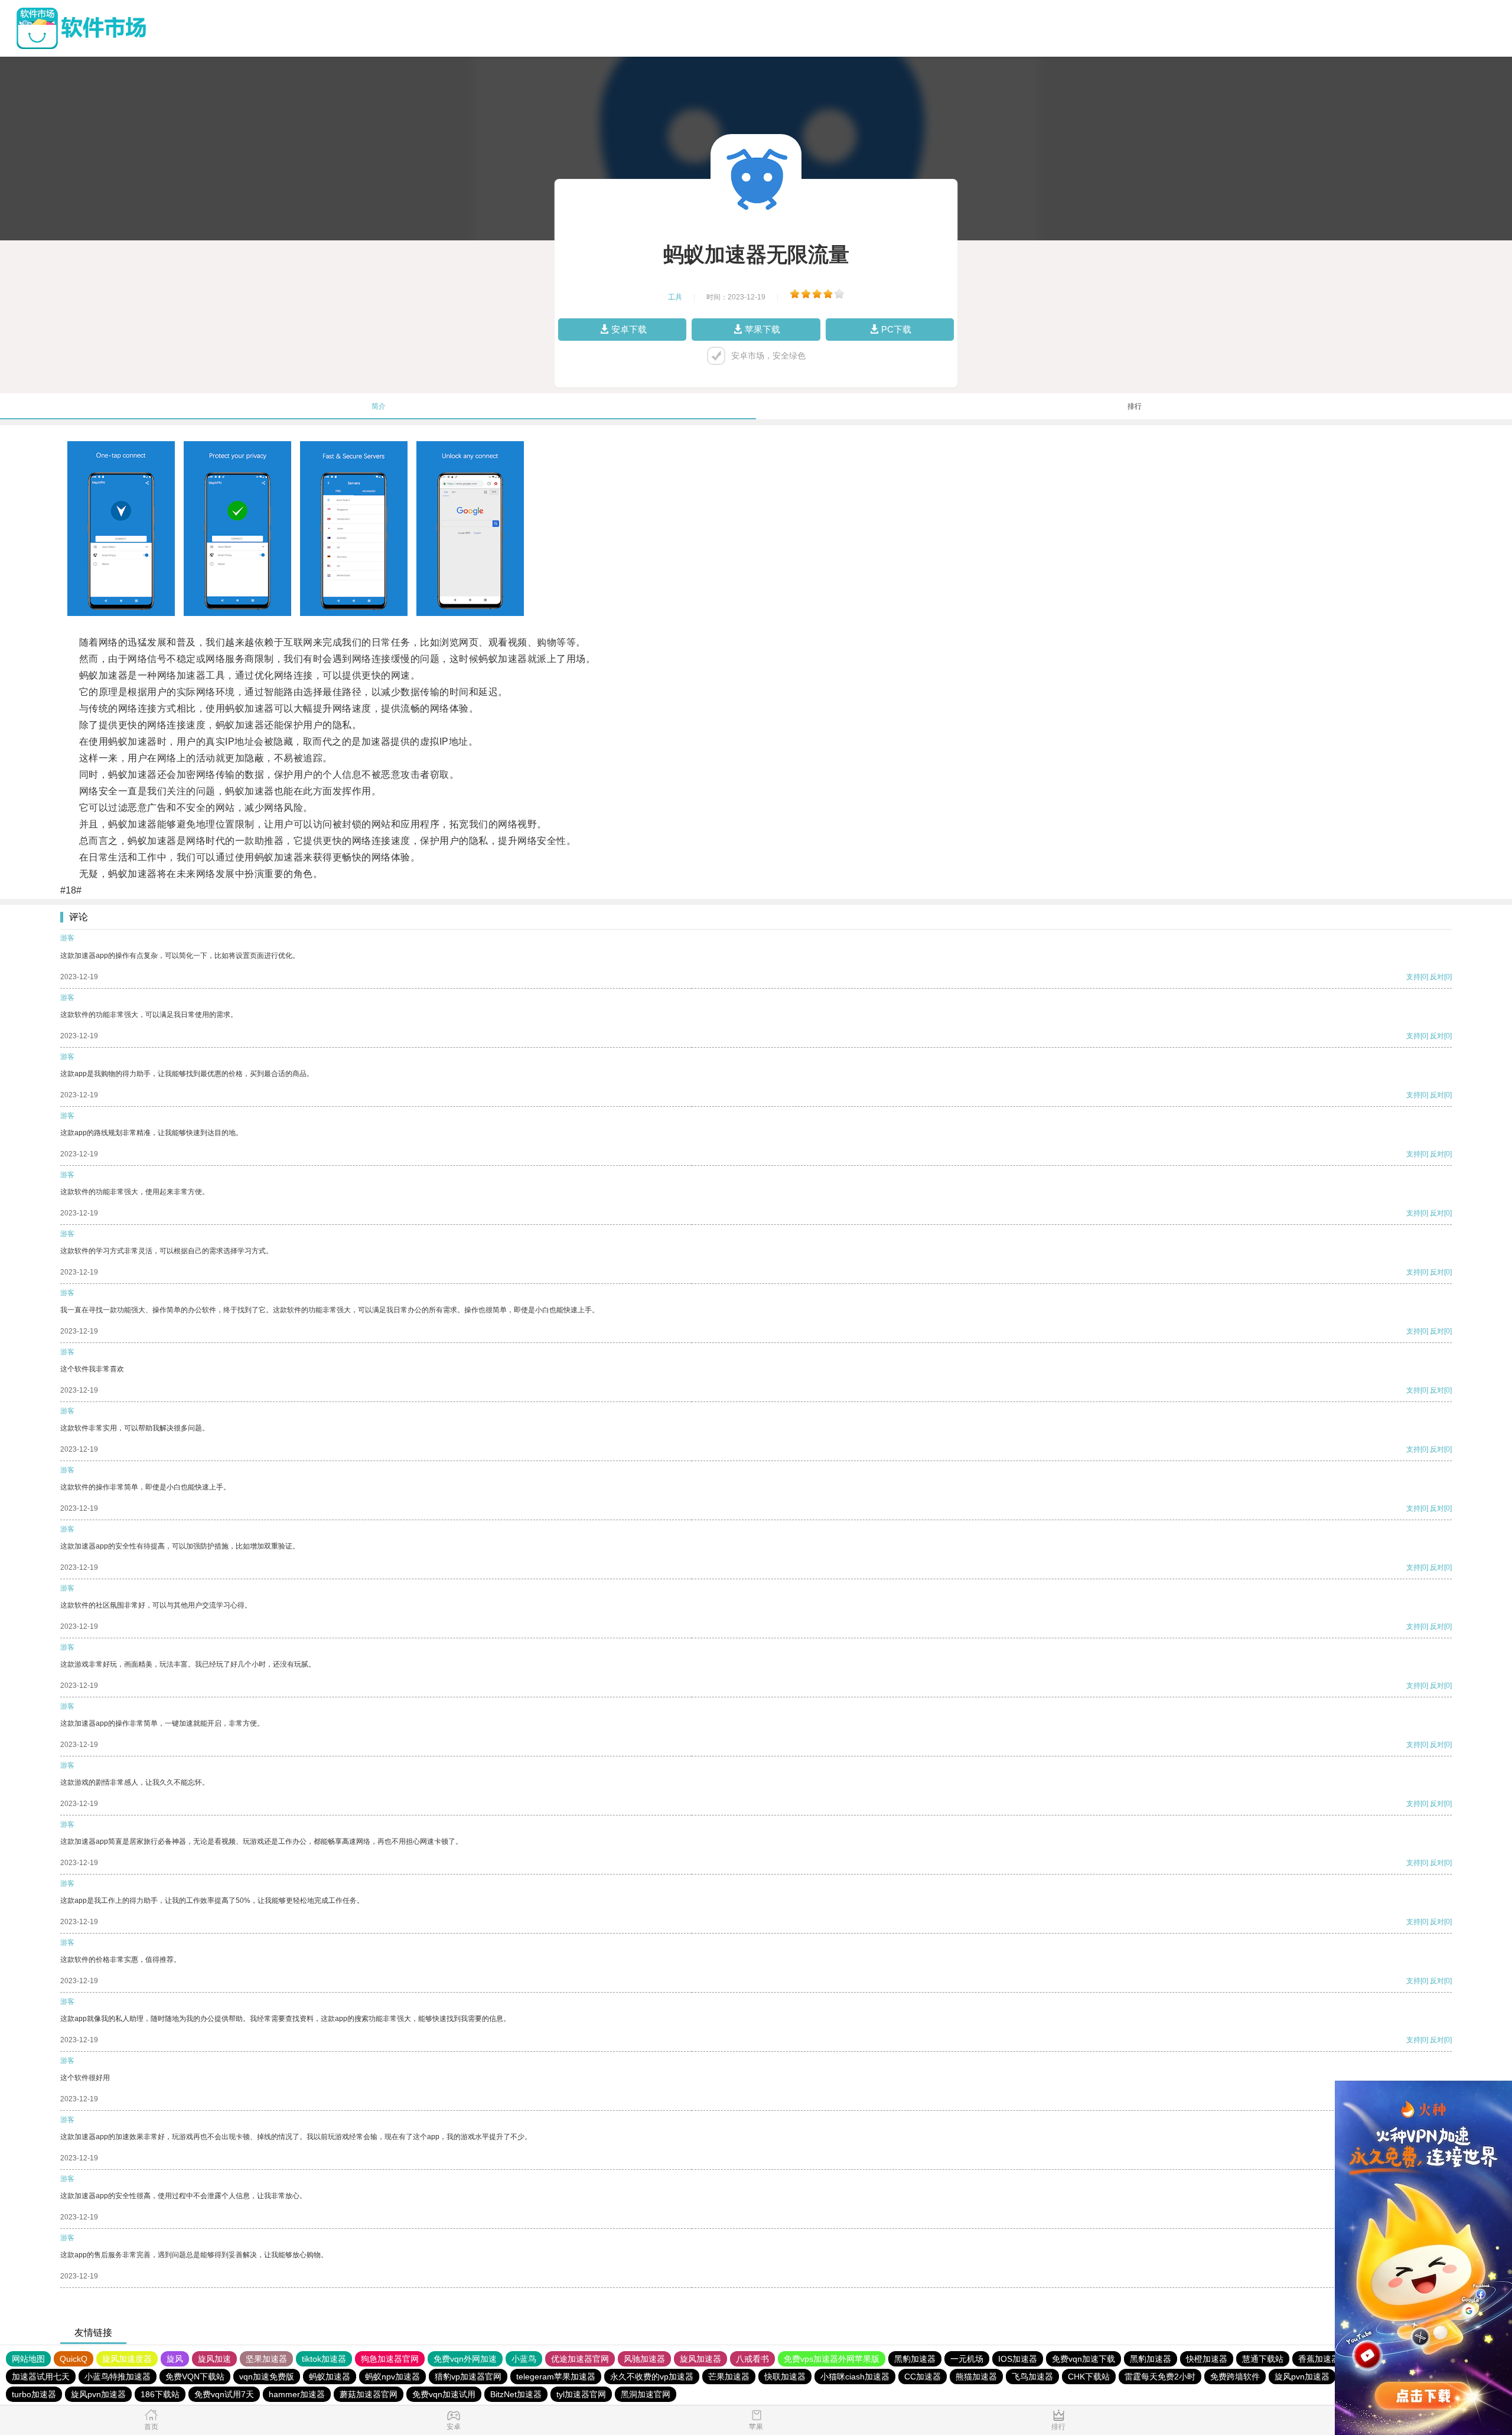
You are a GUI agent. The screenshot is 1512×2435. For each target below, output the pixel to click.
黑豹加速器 (915, 2359)
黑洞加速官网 (646, 2394)
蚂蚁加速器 (330, 2377)
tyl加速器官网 (581, 2394)
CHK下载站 (1089, 2377)
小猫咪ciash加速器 (855, 2377)
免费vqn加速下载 (1084, 2359)
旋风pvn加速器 (1302, 2377)
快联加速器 (785, 2377)
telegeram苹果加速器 (556, 2377)
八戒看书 (752, 2359)
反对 (1437, 977)
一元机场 (967, 2359)
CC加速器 (923, 2377)
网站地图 (28, 2359)
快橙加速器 (1207, 2359)
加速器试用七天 (41, 2377)
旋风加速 (214, 2359)
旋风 (175, 2359)
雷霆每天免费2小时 (1160, 2377)
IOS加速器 (1018, 2359)
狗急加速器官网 (390, 2359)
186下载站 (160, 2394)
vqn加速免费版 (267, 2377)
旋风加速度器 (127, 2359)
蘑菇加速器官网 (369, 2394)
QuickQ (74, 2359)
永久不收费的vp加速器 (652, 2377)
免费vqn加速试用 (444, 2394)
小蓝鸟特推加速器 (118, 2377)
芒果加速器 (729, 2377)
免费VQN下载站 (195, 2377)
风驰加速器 (644, 2359)
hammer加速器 (297, 2394)
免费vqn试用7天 (224, 2394)
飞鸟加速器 (1032, 2377)
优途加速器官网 (580, 2359)
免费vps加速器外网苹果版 (832, 2359)
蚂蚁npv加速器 (392, 2377)
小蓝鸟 (524, 2359)
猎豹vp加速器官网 (468, 2377)
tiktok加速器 (324, 2359)
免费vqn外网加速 (465, 2359)
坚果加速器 (266, 2359)
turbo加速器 (34, 2394)
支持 (1413, 977)
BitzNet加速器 (516, 2394)
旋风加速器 (700, 2359)
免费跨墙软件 (1235, 2377)
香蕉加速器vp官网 (1332, 2359)
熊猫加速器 (976, 2377)
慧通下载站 (1263, 2359)
